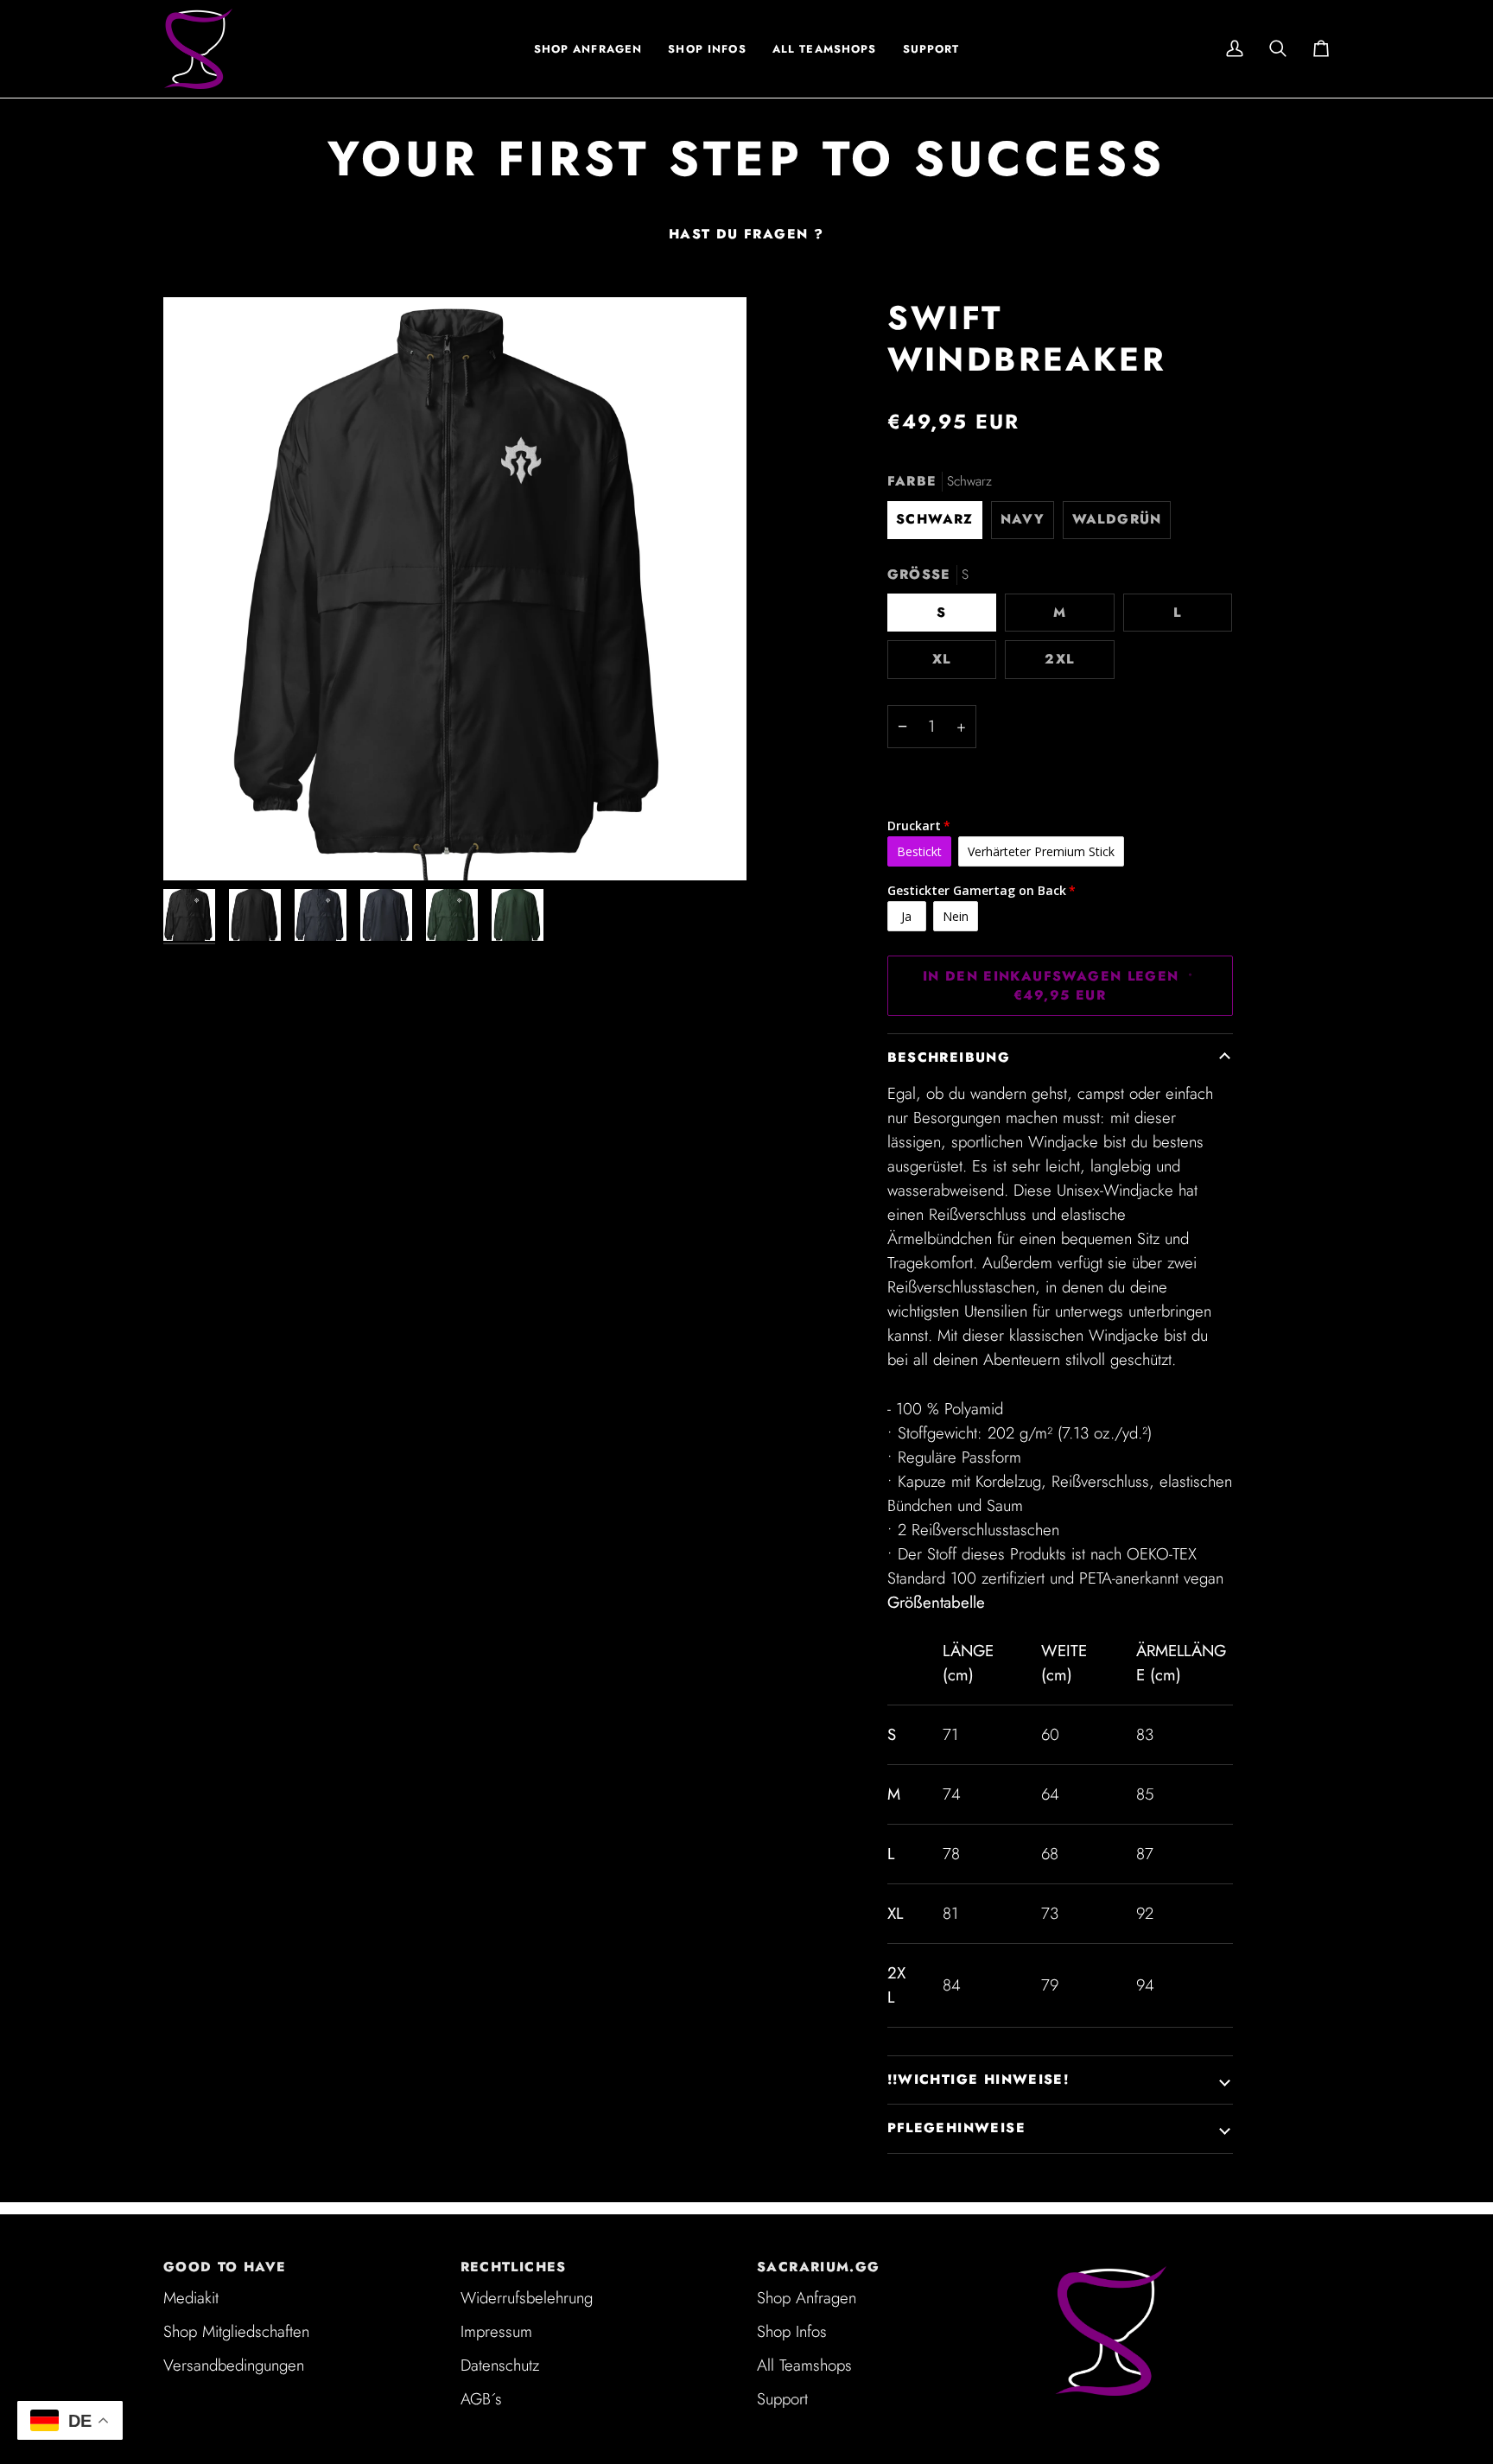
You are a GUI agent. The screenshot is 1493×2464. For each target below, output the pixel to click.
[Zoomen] (455, 589)
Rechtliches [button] (514, 2267)
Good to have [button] (225, 2267)
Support (782, 2399)
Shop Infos (792, 2331)
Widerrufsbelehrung (527, 2298)
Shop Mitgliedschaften (236, 2331)
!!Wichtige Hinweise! (978, 2080)
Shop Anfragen (807, 2298)
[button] (707, 49)
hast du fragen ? (746, 234)
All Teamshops (804, 2365)
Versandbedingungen (234, 2365)
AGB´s (481, 2399)
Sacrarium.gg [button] (819, 2267)
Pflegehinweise (956, 2128)
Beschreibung (949, 1057)
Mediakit (191, 2298)
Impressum (496, 2331)
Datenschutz (500, 2365)
